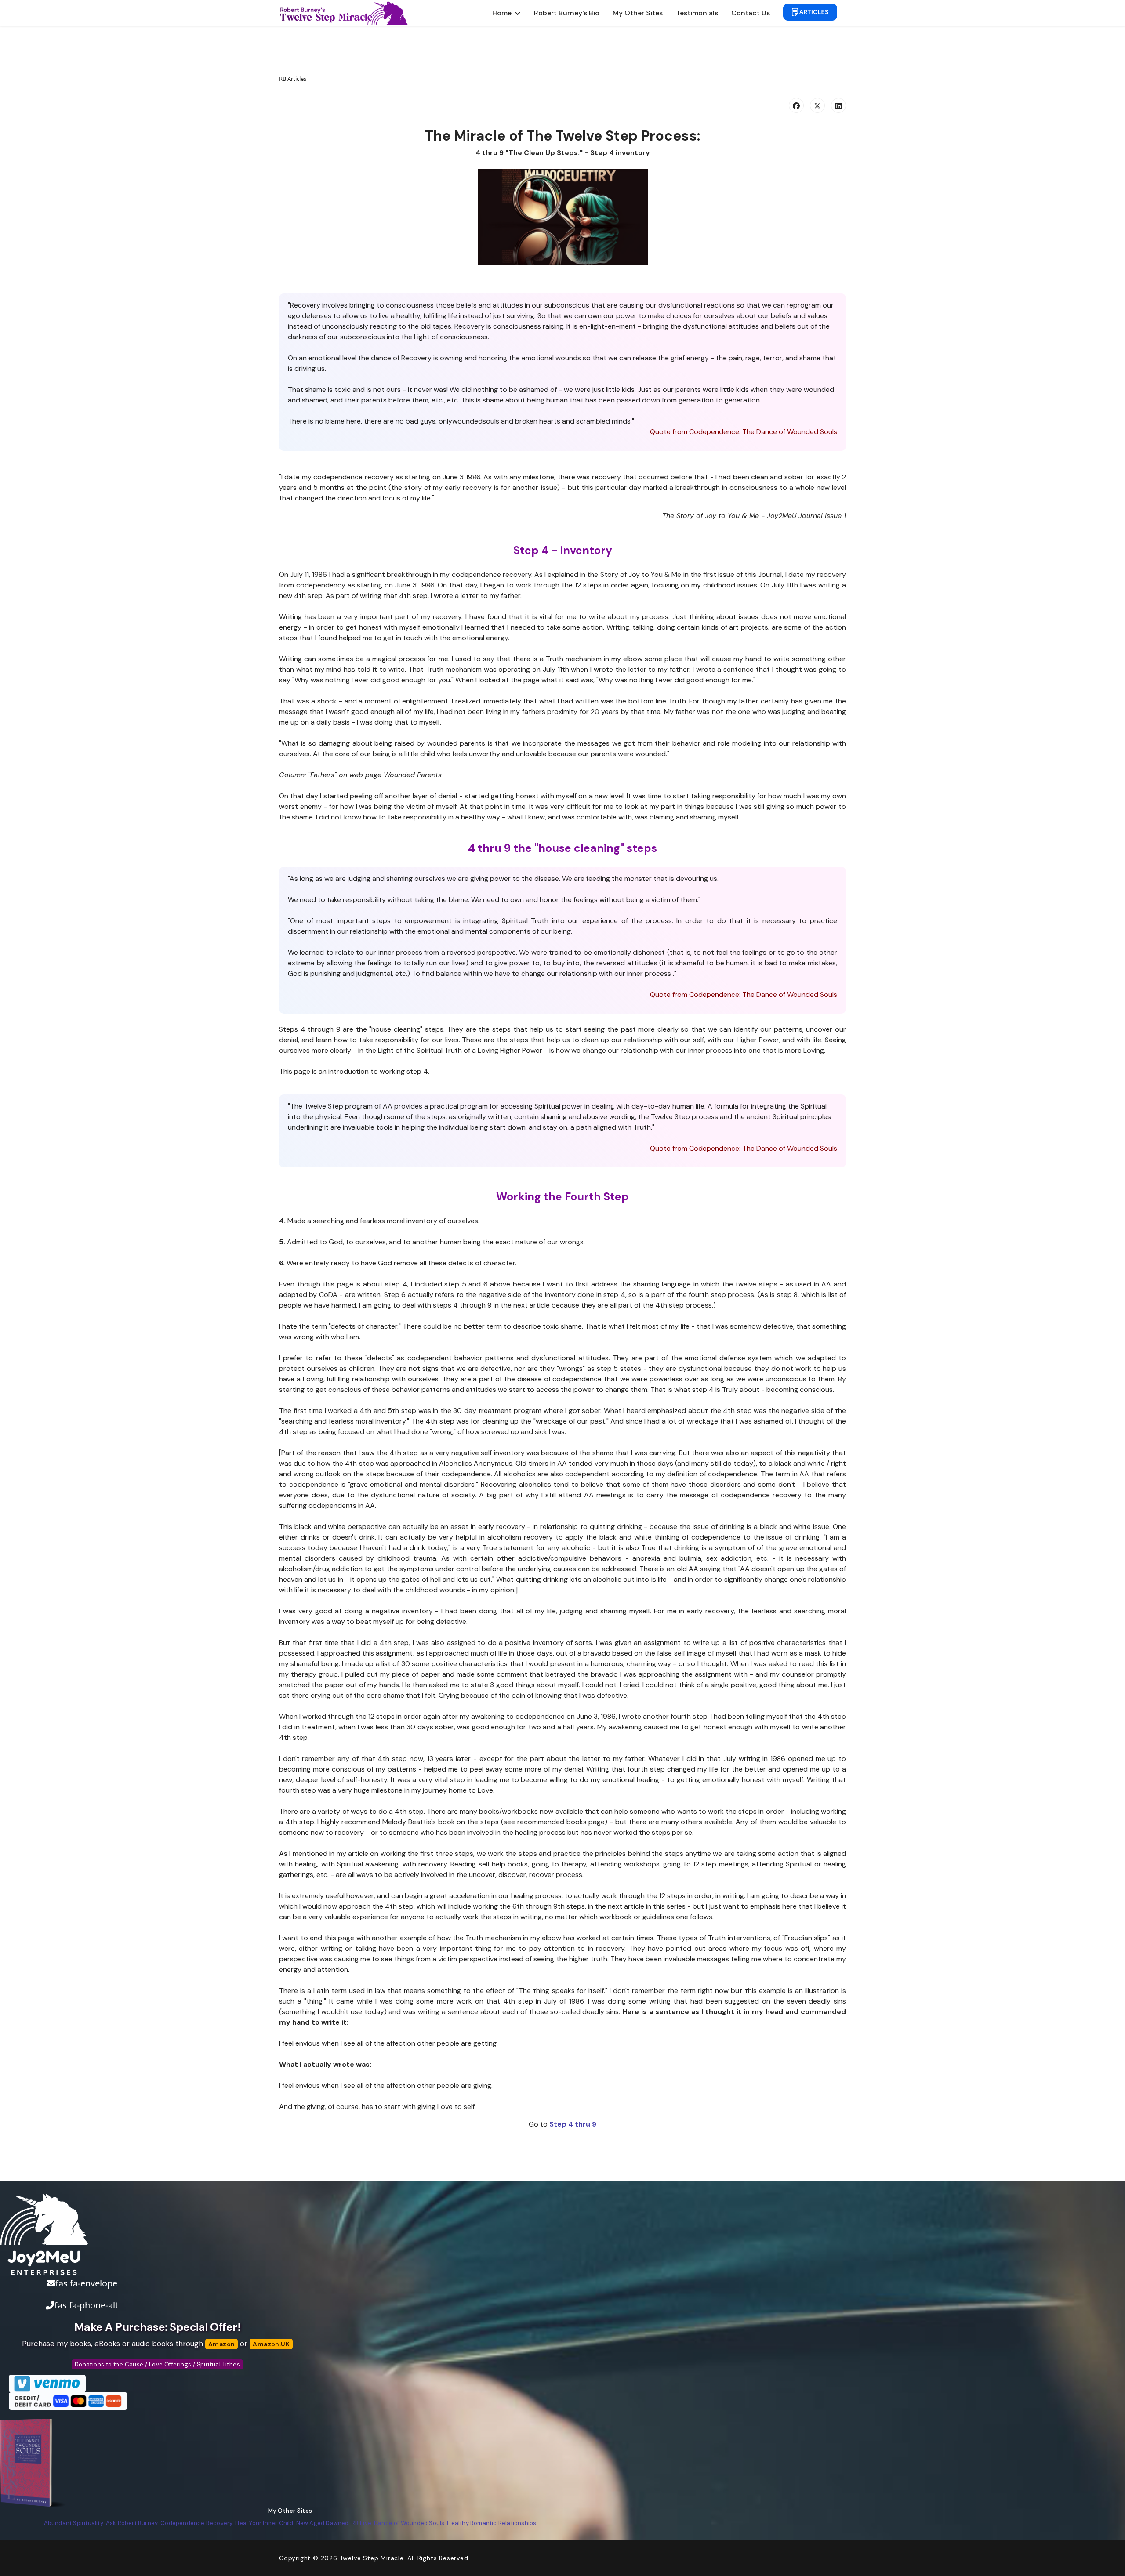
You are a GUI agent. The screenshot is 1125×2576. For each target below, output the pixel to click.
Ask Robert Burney (132, 2523)
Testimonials (697, 13)
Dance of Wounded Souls (409, 2523)
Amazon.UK (271, 2344)
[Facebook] (796, 105)
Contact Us (751, 13)
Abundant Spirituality (74, 2523)
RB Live (361, 2523)
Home (502, 13)
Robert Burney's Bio (567, 13)
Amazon (221, 2344)
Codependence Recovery (196, 2523)
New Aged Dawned (323, 2523)
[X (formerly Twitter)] (817, 105)
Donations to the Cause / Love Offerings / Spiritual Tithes (157, 2364)
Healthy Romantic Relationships (492, 2523)
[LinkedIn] (838, 105)
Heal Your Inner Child (264, 2523)
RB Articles (293, 79)
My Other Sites (638, 13)
